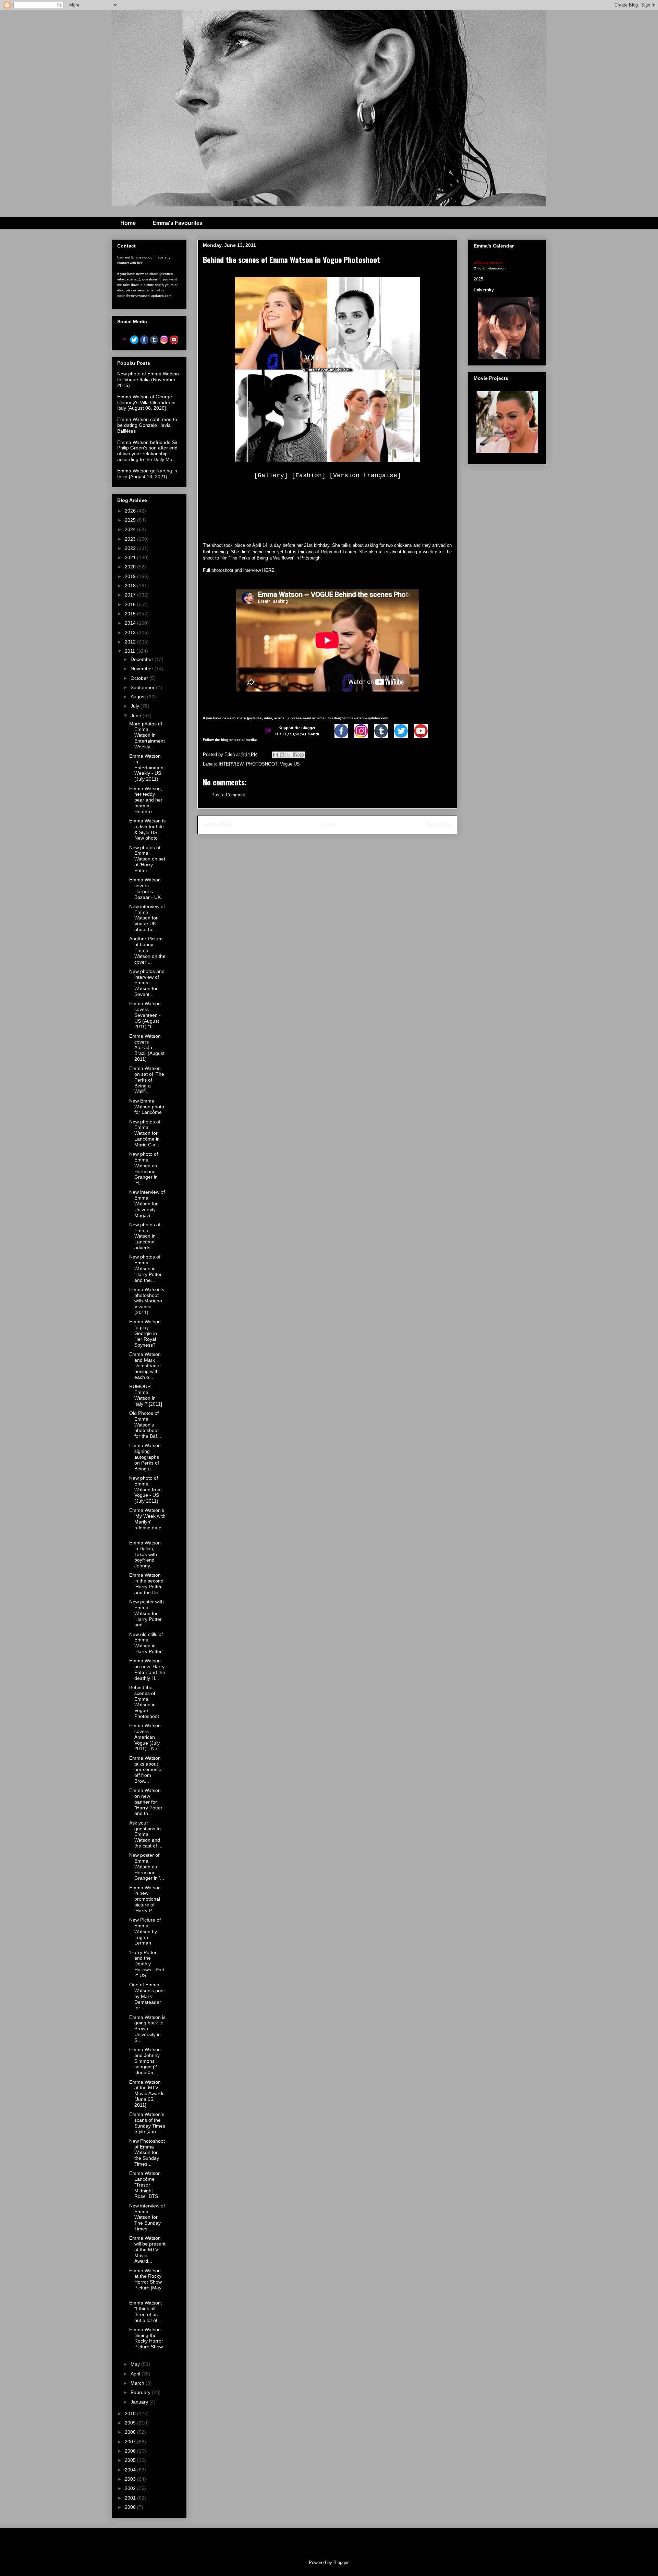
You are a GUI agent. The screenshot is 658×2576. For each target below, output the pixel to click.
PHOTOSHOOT (262, 764)
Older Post (439, 825)
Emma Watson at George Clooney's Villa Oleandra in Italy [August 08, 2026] (146, 402)
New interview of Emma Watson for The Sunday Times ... (147, 2217)
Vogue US (290, 764)
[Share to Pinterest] (302, 755)
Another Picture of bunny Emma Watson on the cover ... (147, 950)
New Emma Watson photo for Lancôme (147, 1107)
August (139, 697)
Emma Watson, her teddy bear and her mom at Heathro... (146, 800)
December (143, 659)
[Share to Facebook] (295, 755)
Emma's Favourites (178, 223)
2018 (131, 586)
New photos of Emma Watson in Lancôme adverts (145, 1236)
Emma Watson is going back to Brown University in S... (147, 2029)
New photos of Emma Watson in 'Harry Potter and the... (145, 1268)
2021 (131, 557)
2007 (131, 2442)
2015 (131, 614)
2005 (131, 2460)
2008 (131, 2432)
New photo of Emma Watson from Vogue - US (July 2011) (145, 1489)
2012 (131, 642)
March (138, 2383)
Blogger (341, 2562)
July (136, 706)
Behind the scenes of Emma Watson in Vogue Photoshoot (144, 1702)
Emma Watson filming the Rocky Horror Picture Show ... (146, 2341)
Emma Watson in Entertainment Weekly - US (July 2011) (147, 767)
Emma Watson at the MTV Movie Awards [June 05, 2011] (147, 2093)
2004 (131, 2470)
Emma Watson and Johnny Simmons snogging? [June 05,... (145, 2061)
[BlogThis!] (282, 755)
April (136, 2374)
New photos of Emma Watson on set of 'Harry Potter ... (147, 859)
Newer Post (217, 825)
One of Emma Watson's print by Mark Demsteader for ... (147, 1996)
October (140, 678)
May (136, 2364)
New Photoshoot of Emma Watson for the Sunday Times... (147, 2152)
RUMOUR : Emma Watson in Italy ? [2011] (146, 1395)
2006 (131, 2451)
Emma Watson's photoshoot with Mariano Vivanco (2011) (147, 1301)
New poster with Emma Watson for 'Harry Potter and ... (147, 1613)
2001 (131, 2498)
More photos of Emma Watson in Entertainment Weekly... (147, 735)
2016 (131, 604)
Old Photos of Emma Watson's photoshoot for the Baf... (145, 1425)
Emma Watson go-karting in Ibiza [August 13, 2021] (147, 474)
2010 (131, 2414)
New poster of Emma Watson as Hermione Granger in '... (147, 1867)
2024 (131, 529)
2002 (131, 2488)
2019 (131, 576)
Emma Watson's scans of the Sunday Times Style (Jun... (147, 2123)
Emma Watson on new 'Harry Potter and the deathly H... (147, 1669)
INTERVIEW (231, 764)
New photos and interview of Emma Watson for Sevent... (147, 983)
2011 (131, 651)
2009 (131, 2423)
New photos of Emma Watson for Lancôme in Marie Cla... (145, 1133)
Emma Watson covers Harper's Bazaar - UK (145, 888)
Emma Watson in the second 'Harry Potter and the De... (146, 1584)
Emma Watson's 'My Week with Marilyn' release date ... (147, 1522)
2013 (131, 633)
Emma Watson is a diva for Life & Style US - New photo (147, 829)
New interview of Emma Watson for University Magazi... (147, 1203)
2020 (131, 567)
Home (128, 223)
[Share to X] (289, 755)
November (143, 669)
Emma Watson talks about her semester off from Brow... (146, 1770)
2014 (131, 623)
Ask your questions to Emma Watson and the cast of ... (146, 1834)
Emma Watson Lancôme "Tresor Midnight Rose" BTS (145, 2185)
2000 (131, 2507)
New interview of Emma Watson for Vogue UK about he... (147, 918)
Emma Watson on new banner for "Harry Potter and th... (146, 1802)
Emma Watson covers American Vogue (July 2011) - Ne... (145, 1737)
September (143, 687)
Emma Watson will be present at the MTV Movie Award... (147, 2249)
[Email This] (276, 755)
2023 (131, 539)
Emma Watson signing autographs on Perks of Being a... (145, 1457)
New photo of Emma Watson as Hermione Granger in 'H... (144, 1168)
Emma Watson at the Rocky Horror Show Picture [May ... (145, 2282)
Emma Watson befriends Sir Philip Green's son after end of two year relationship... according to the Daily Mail (147, 451)
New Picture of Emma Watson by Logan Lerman (145, 1931)
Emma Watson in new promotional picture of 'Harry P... (145, 1899)
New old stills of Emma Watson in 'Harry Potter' (146, 1643)
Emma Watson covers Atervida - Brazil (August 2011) (147, 1048)
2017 (131, 595)
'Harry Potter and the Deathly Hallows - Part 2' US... (147, 1964)
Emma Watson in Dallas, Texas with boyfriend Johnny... (145, 1554)
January (140, 2402)
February (141, 2392)
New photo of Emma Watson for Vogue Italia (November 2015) (148, 380)
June (137, 715)
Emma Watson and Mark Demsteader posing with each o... (145, 1366)
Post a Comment (228, 795)
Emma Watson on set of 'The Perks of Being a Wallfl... (147, 1080)
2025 (131, 520)
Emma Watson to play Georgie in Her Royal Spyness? (145, 1333)
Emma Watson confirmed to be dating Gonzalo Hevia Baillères (147, 425)
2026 (131, 511)
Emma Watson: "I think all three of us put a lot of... (146, 2311)
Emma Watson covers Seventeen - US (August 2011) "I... (145, 1015)
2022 (131, 548)
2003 (131, 2479)
